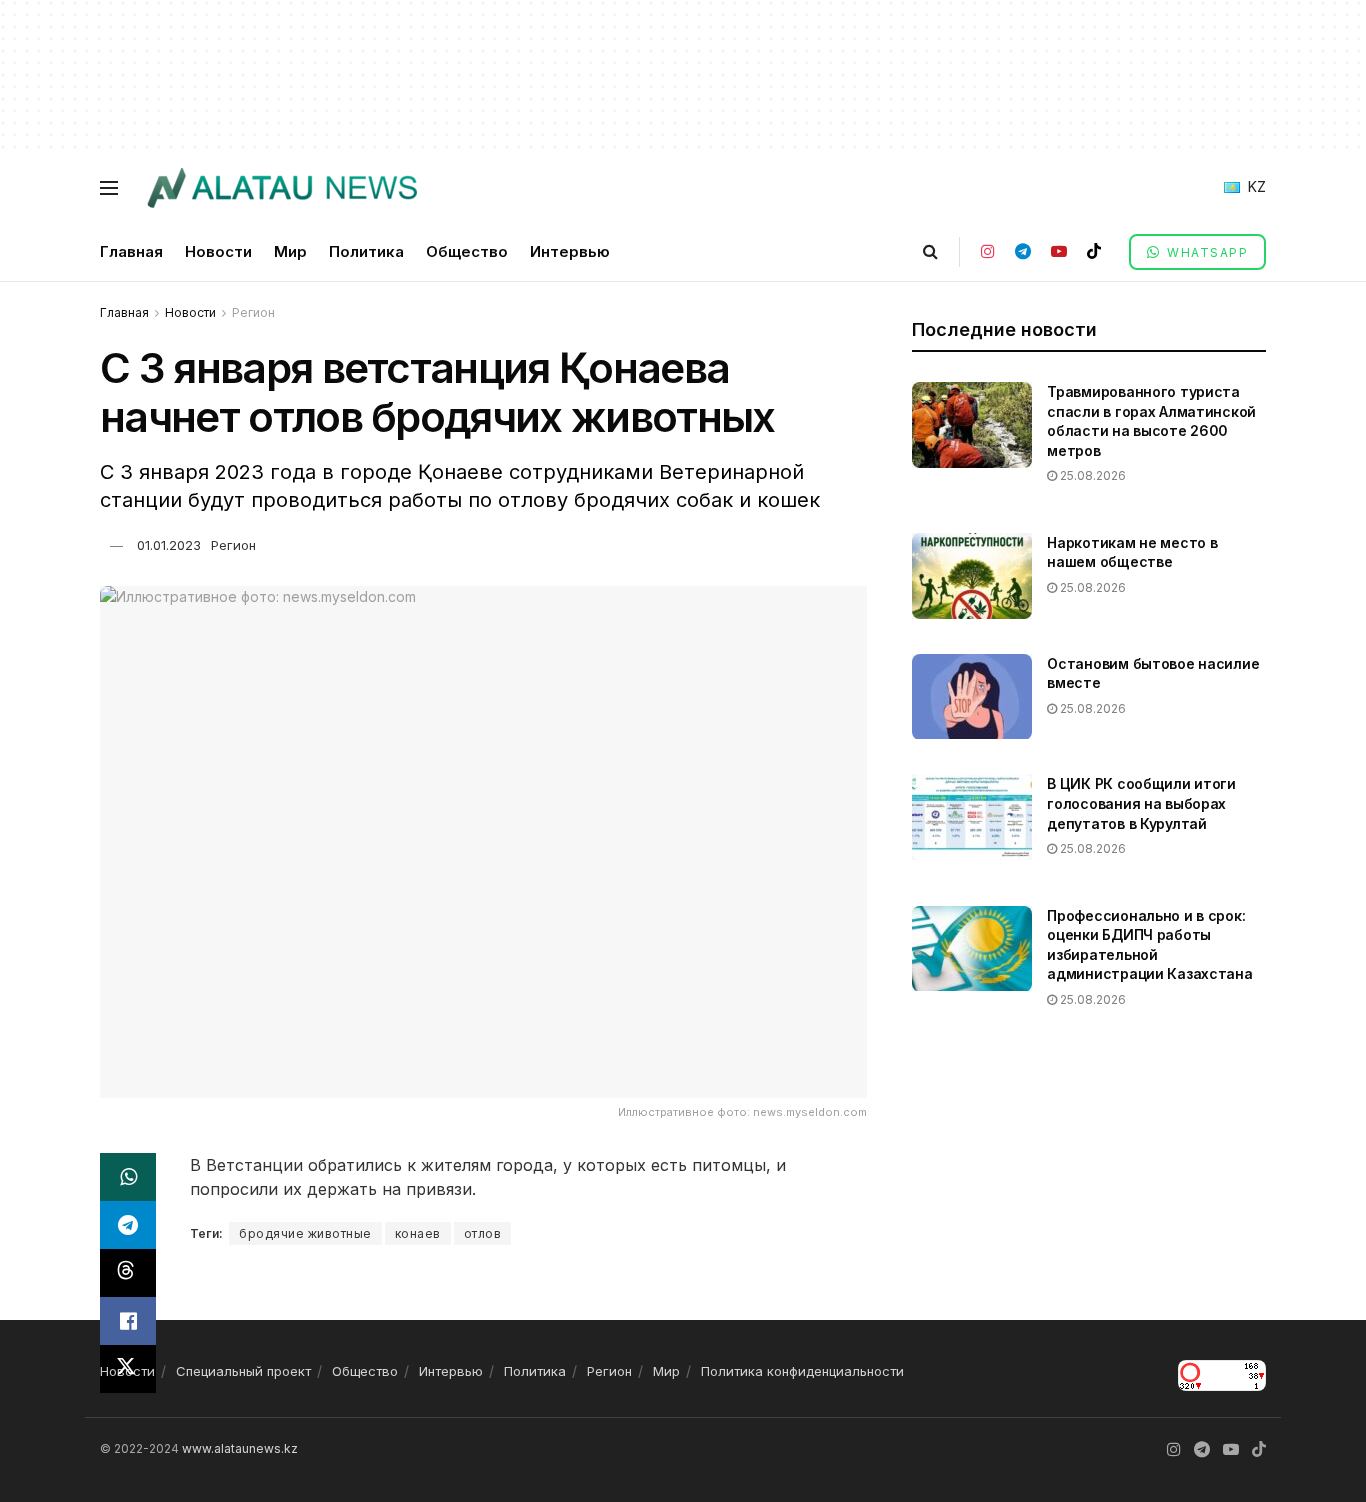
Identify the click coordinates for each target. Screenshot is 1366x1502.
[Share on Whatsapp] (128, 1177)
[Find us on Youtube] (1059, 251)
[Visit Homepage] (281, 188)
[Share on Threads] (128, 1273)
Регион (253, 312)
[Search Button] (930, 251)
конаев (418, 1233)
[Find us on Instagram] (988, 251)
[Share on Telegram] (128, 1225)
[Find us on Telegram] (1023, 251)
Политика (366, 251)
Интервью (570, 251)
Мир (290, 251)
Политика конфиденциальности (802, 1371)
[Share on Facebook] (128, 1321)
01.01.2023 (169, 545)
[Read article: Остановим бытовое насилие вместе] (972, 697)
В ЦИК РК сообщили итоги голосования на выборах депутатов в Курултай (1141, 803)
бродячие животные (305, 1233)
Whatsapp (1206, 252)
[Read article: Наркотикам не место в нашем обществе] (972, 576)
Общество (467, 251)
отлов (483, 1233)
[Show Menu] (109, 188)
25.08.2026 (1091, 475)
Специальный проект (243, 1371)
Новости (218, 251)
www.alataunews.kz (240, 1448)
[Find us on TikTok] (1094, 251)
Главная (131, 251)
